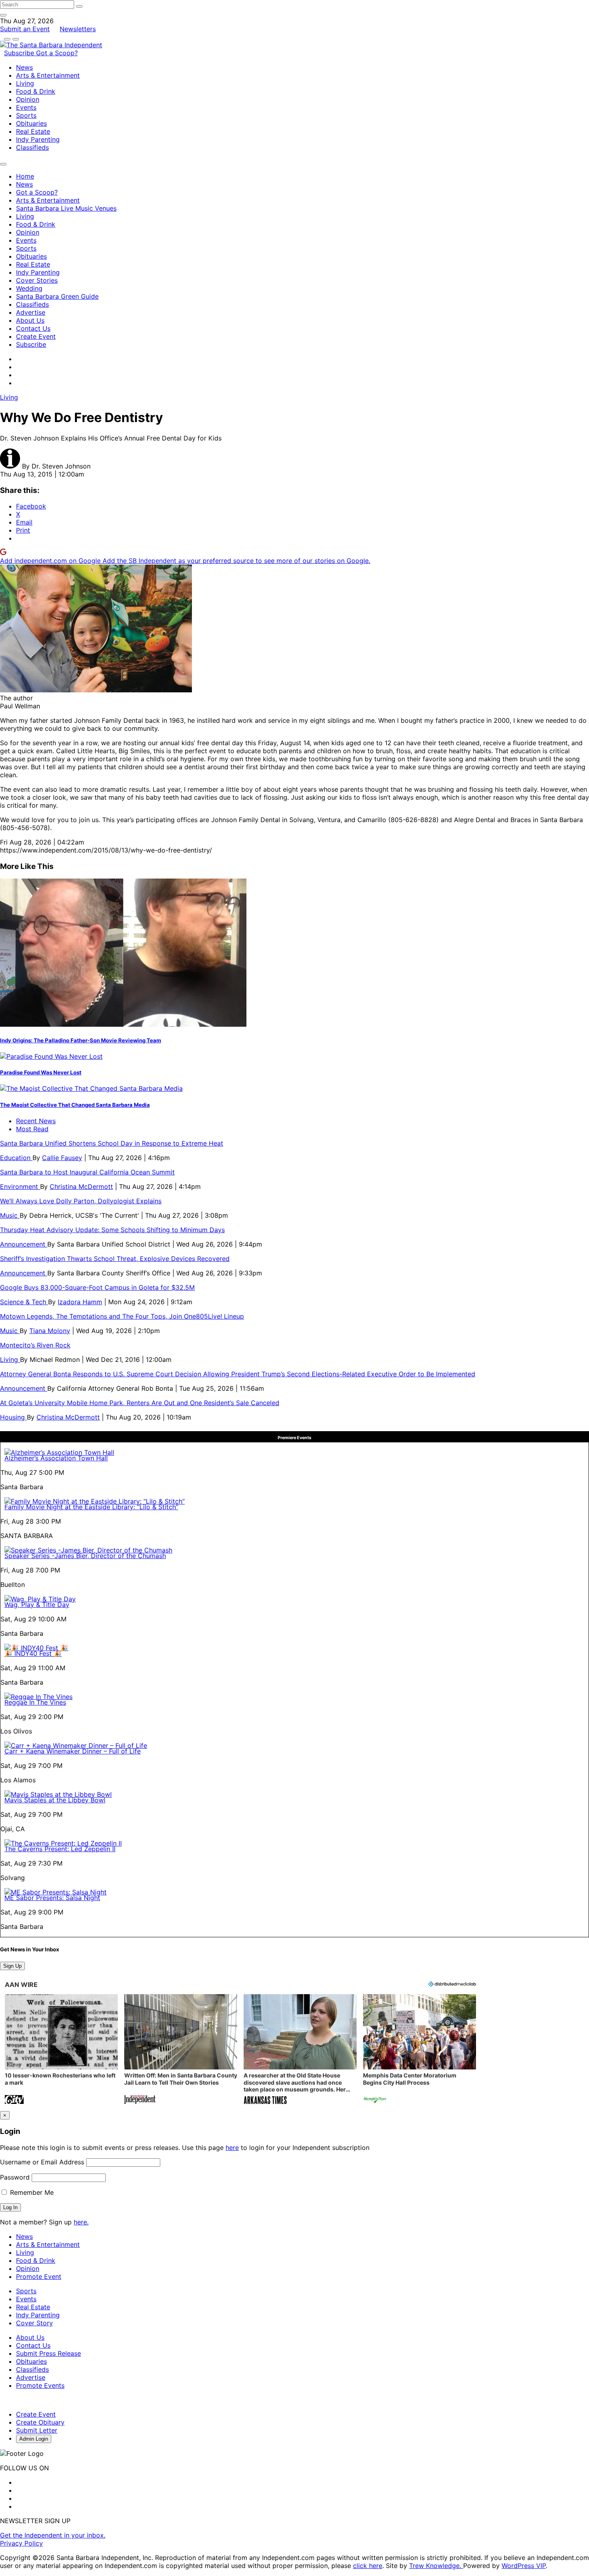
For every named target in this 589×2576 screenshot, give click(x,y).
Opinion (28, 99)
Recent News (36, 1121)
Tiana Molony (50, 1331)
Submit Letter (37, 2430)
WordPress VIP (524, 2566)
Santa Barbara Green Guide (57, 296)
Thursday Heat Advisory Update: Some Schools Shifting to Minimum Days (112, 1230)
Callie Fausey (62, 1158)
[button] (61, 2050)
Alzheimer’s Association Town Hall (56, 1458)
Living (25, 83)
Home (25, 176)
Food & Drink (36, 91)
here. (81, 2222)
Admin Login (34, 2439)
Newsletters (78, 29)
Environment (20, 1186)
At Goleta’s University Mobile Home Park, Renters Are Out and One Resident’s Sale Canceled (140, 1403)
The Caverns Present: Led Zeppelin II (60, 1849)
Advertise (31, 312)
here (232, 2148)
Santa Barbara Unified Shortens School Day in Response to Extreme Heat (112, 1143)
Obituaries (31, 123)
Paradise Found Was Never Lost (41, 1072)
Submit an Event (25, 29)
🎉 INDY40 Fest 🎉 (33, 1653)
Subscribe (20, 53)
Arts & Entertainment (48, 75)
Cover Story (34, 2323)
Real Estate (33, 131)
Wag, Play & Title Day (37, 1605)
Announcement (24, 1244)
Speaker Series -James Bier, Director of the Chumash (85, 1556)
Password (15, 2177)
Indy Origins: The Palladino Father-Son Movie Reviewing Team (81, 1040)
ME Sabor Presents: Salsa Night (52, 1898)
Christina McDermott (81, 1186)
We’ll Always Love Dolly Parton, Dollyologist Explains (81, 1201)
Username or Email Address (42, 2162)
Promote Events (40, 2385)
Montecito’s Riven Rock (35, 1345)
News (24, 67)
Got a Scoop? (57, 53)
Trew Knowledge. (436, 2566)
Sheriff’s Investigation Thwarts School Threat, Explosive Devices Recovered (115, 1259)
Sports (26, 115)
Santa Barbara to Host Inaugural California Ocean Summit (87, 1172)
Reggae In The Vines (35, 1702)
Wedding (29, 288)
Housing (13, 1417)
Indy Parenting (38, 139)
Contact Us (33, 328)
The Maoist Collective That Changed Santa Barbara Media (75, 1105)
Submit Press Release (48, 2353)
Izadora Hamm (80, 1302)
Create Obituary (40, 2422)
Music (10, 1215)
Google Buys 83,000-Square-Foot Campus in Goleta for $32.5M (97, 1287)
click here (368, 2566)
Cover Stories (37, 280)
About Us (30, 320)
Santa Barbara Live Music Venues (66, 208)
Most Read (32, 1129)
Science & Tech (24, 1302)
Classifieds (32, 147)
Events (26, 107)
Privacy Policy (21, 2543)
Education (16, 1158)
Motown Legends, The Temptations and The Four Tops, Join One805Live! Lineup (122, 1316)
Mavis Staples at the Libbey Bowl (55, 1800)
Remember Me (31, 2192)
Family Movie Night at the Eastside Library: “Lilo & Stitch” (91, 1507)
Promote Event (39, 2276)
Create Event (36, 336)
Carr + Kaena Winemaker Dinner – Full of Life (73, 1751)
